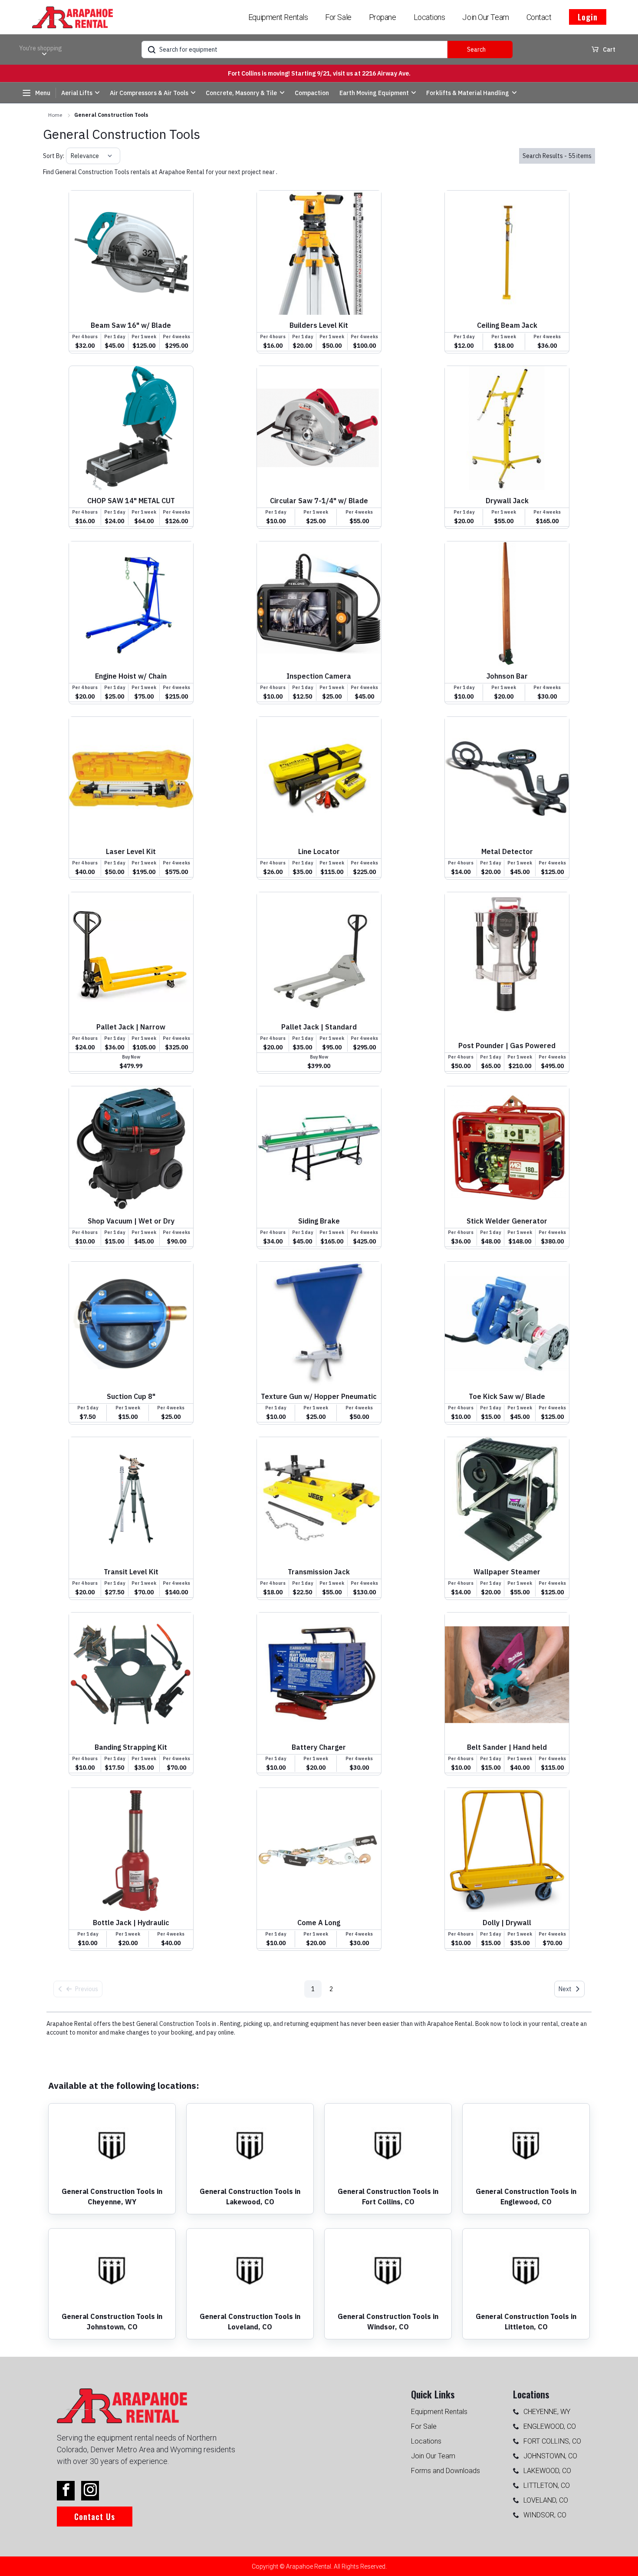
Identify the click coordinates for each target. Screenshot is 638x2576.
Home (55, 115)
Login (588, 17)
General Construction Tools (111, 115)
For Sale (338, 17)
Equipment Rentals (278, 17)
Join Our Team (485, 17)
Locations (429, 17)
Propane (383, 17)
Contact (539, 17)
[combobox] (71, 156)
